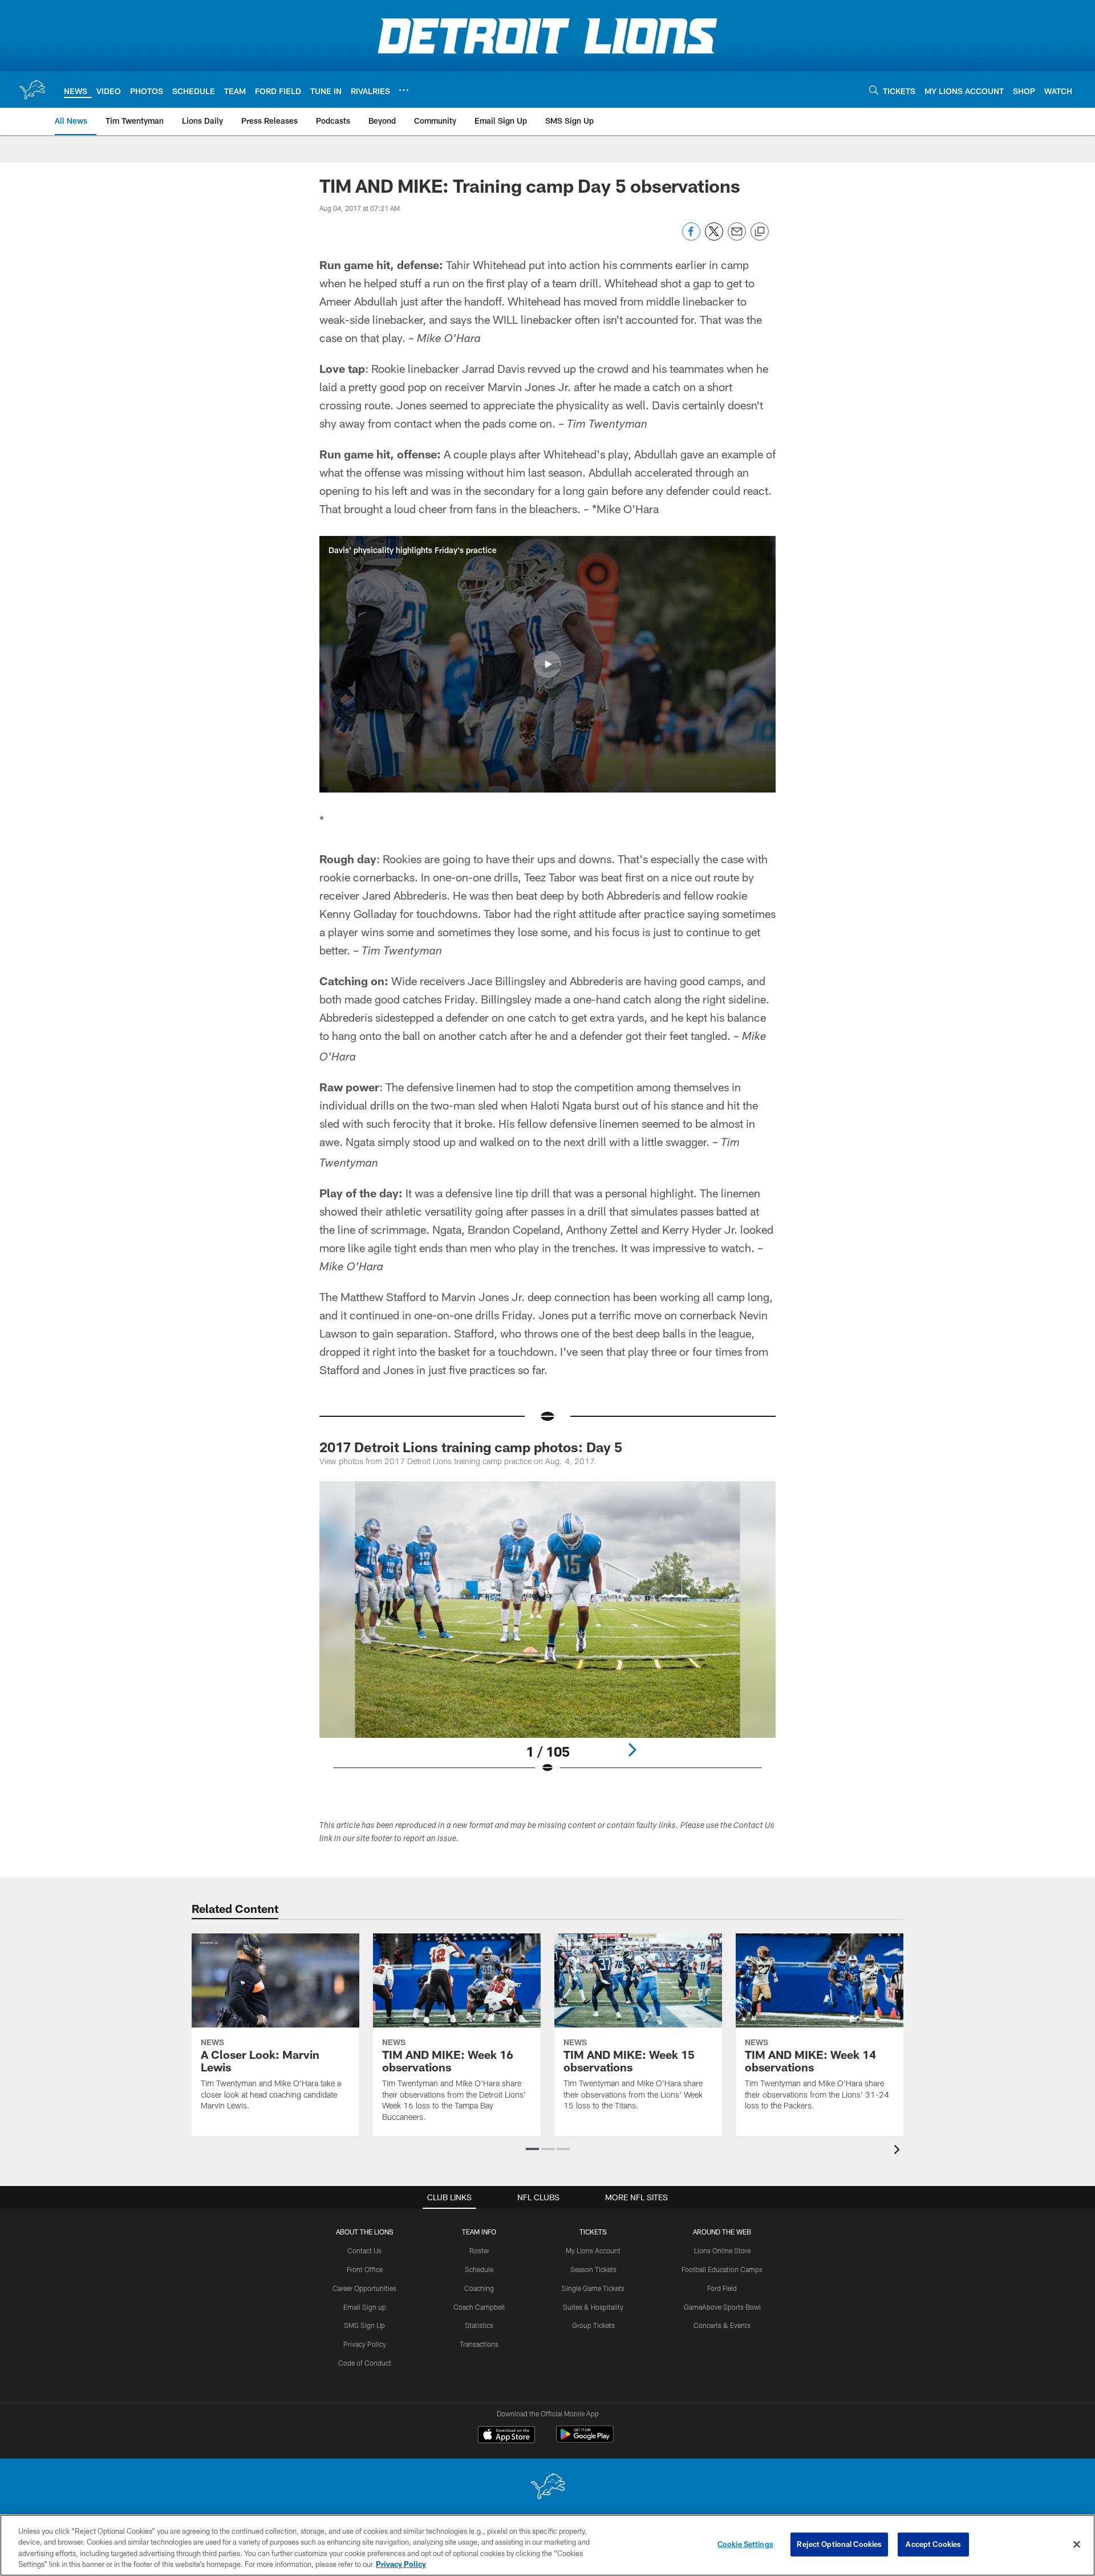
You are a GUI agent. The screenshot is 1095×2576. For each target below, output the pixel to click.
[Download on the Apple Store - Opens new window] (506, 2436)
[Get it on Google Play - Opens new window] (585, 2440)
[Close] (1077, 2544)
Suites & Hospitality (593, 2307)
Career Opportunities (364, 2288)
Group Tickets (593, 2325)
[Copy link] (760, 232)
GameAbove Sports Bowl (722, 2307)
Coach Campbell (479, 2307)
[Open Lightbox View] (547, 1635)
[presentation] (899, 2151)
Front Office (365, 2269)
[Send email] (737, 237)
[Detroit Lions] (547, 2487)
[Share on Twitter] (714, 237)
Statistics (479, 2325)
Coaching (479, 2288)
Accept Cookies (933, 2544)
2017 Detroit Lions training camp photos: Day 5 (471, 1447)
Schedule (479, 2269)
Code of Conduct (365, 2363)
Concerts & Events (722, 2325)
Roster (479, 2250)
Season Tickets (593, 2269)
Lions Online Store (722, 2250)
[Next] (632, 1750)
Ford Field (722, 2288)
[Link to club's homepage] (32, 90)
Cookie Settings (745, 2544)
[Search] (874, 90)
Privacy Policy (365, 2344)
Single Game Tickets (593, 2288)
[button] (547, 664)
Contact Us (364, 2250)
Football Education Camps (722, 2269)
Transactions (479, 2344)
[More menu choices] (404, 90)
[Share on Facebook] (691, 237)
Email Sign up (365, 2307)
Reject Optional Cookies (839, 2544)
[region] (547, 2545)
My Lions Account (593, 2250)
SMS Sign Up (364, 2325)
